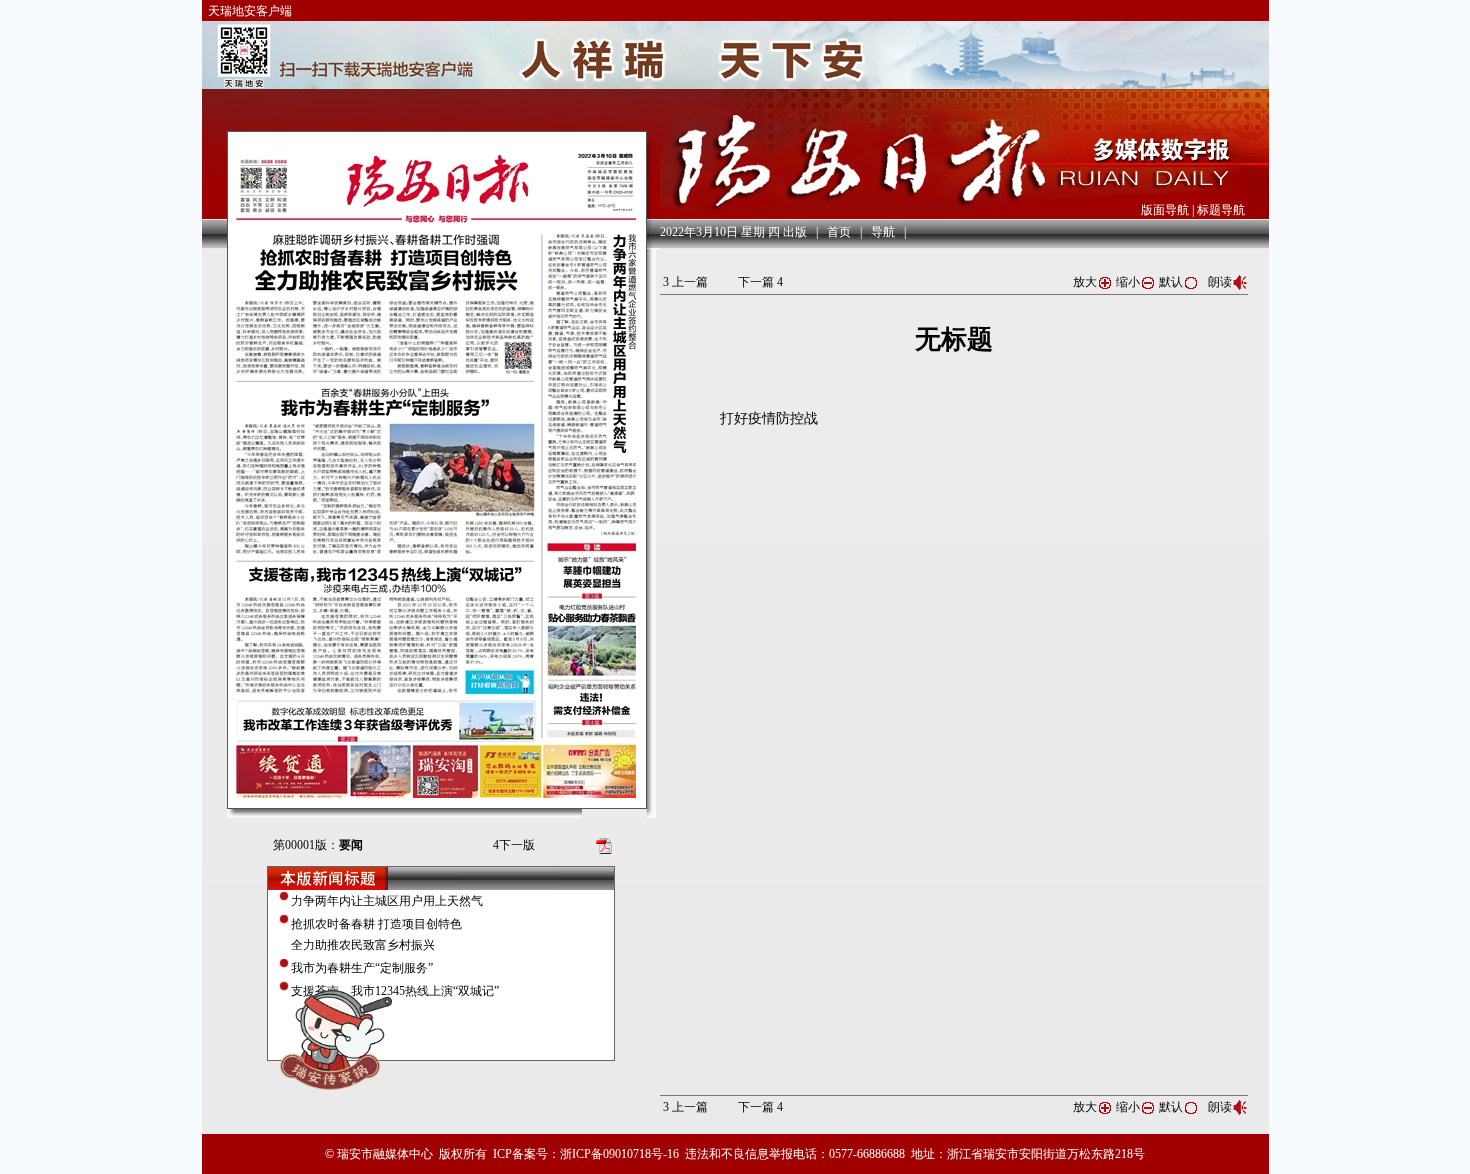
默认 (1171, 282)
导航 (883, 232)
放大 (1085, 282)
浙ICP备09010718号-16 (619, 1154)
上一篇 (685, 282)
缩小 (1128, 282)
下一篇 (760, 282)
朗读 (1220, 282)
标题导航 (1221, 210)
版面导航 (1165, 210)
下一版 (514, 845)
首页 (839, 232)
